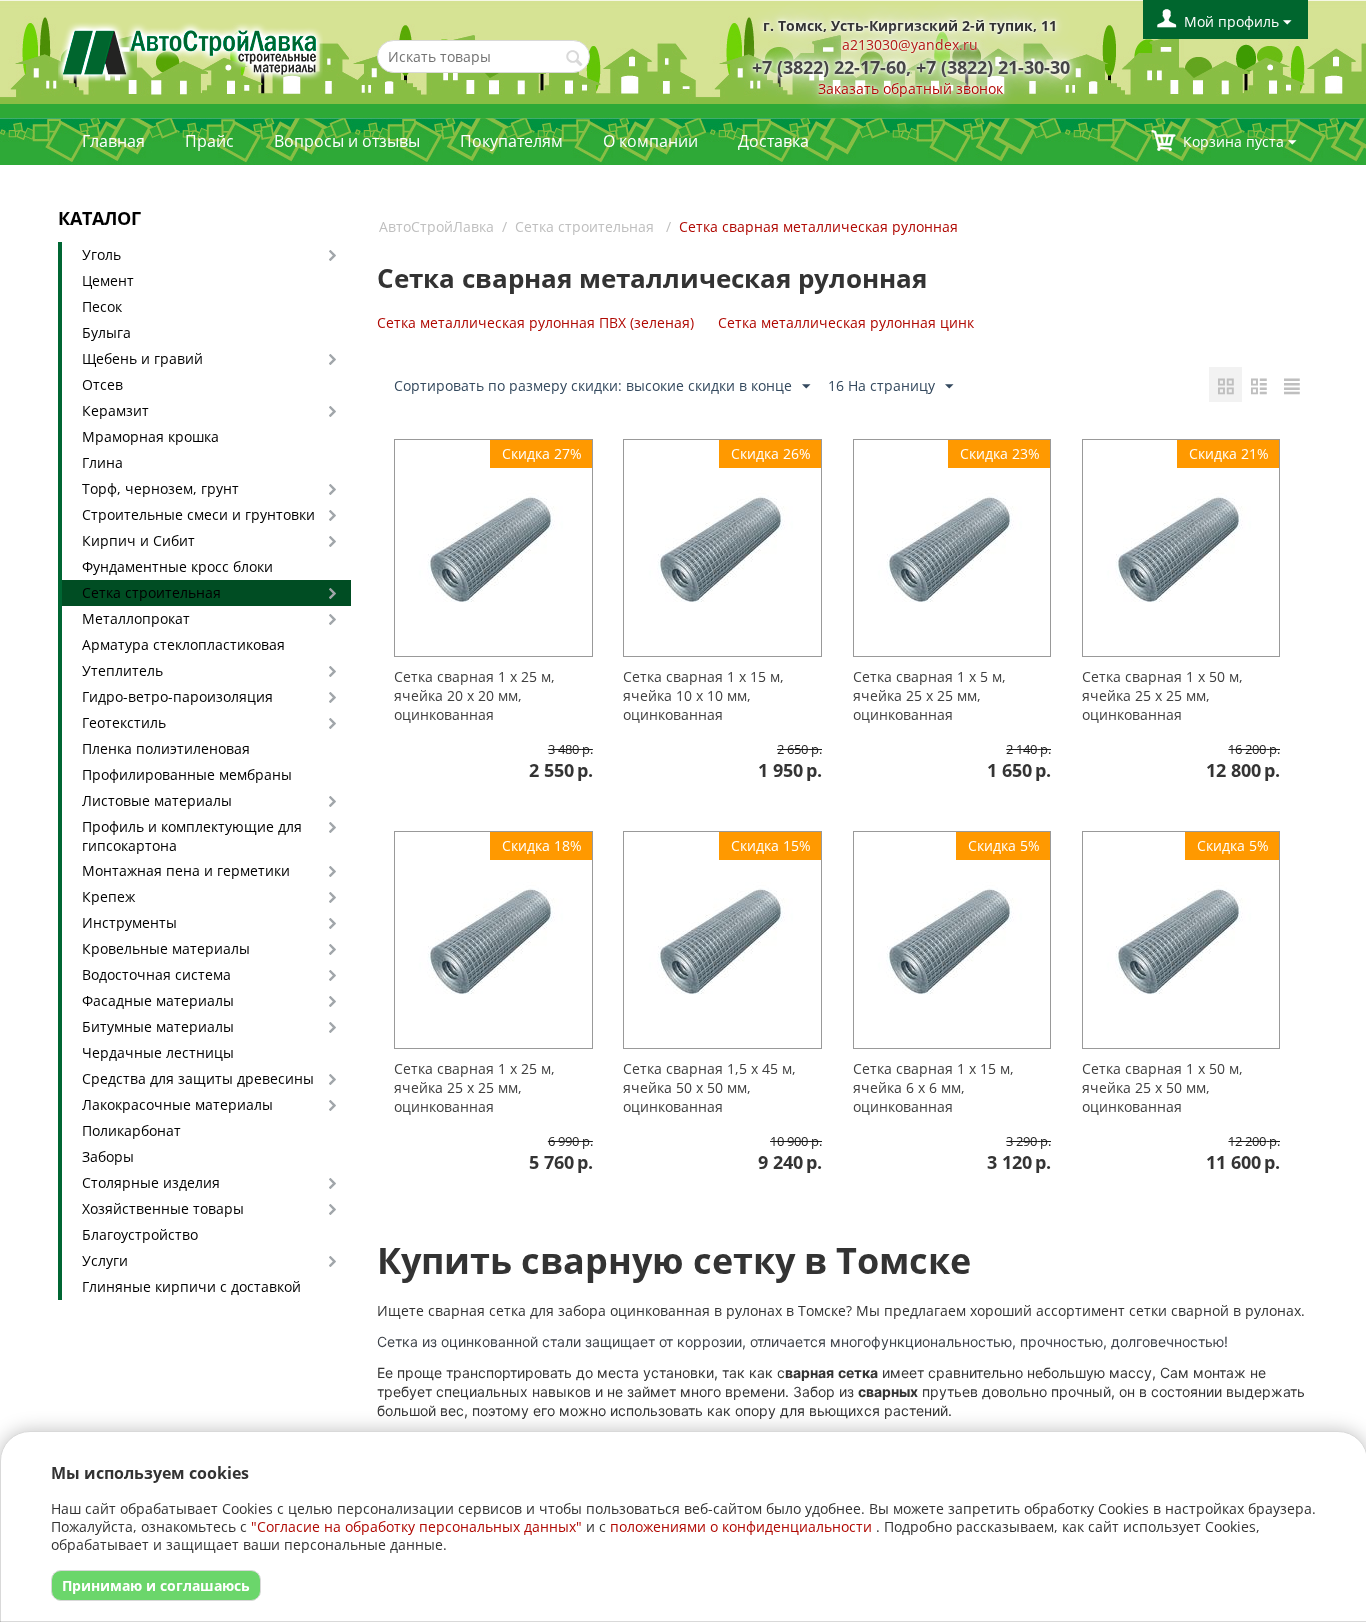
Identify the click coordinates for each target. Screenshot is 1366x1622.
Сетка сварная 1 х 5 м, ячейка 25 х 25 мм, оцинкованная (929, 695)
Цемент (108, 280)
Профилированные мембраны (187, 774)
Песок (102, 306)
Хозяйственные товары (163, 1208)
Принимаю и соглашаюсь (156, 1585)
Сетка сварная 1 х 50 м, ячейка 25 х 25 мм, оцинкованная (1162, 695)
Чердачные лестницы (158, 1052)
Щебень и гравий (142, 358)
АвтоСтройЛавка (436, 226)
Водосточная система (156, 974)
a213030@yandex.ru (910, 44)
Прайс (209, 141)
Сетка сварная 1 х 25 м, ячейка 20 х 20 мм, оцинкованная (474, 695)
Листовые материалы (157, 800)
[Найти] (575, 58)
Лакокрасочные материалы (177, 1104)
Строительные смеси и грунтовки (198, 514)
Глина (102, 462)
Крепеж (108, 896)
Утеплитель (122, 670)
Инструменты (129, 922)
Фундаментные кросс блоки (177, 566)
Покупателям (511, 141)
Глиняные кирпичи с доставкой (191, 1286)
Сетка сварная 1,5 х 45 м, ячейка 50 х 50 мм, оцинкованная (709, 1087)
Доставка (773, 141)
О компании (650, 141)
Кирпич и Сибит (138, 540)
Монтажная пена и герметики (186, 870)
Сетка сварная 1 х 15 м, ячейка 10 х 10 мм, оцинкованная (703, 695)
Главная (113, 141)
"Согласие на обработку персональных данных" (416, 1526)
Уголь (101, 254)
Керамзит (115, 410)
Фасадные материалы (158, 1000)
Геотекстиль (124, 722)
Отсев (102, 384)
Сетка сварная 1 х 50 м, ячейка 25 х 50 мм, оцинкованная (1162, 1087)
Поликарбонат (131, 1130)
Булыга (106, 332)
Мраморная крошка (150, 436)
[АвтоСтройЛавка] (190, 50)
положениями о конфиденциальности (741, 1526)
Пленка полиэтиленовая (166, 748)
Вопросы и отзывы (347, 141)
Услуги (105, 1260)
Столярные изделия (151, 1182)
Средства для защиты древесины (198, 1078)
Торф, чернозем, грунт (160, 488)
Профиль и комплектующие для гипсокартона (192, 836)
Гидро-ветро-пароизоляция (177, 696)
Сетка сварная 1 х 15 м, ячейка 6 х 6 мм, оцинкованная (933, 1087)
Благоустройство (140, 1234)
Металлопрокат (136, 618)
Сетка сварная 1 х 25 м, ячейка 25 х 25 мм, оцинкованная (474, 1087)
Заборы (108, 1156)
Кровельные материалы (166, 948)
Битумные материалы (158, 1026)
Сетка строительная (151, 592)
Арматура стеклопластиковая (183, 644)
